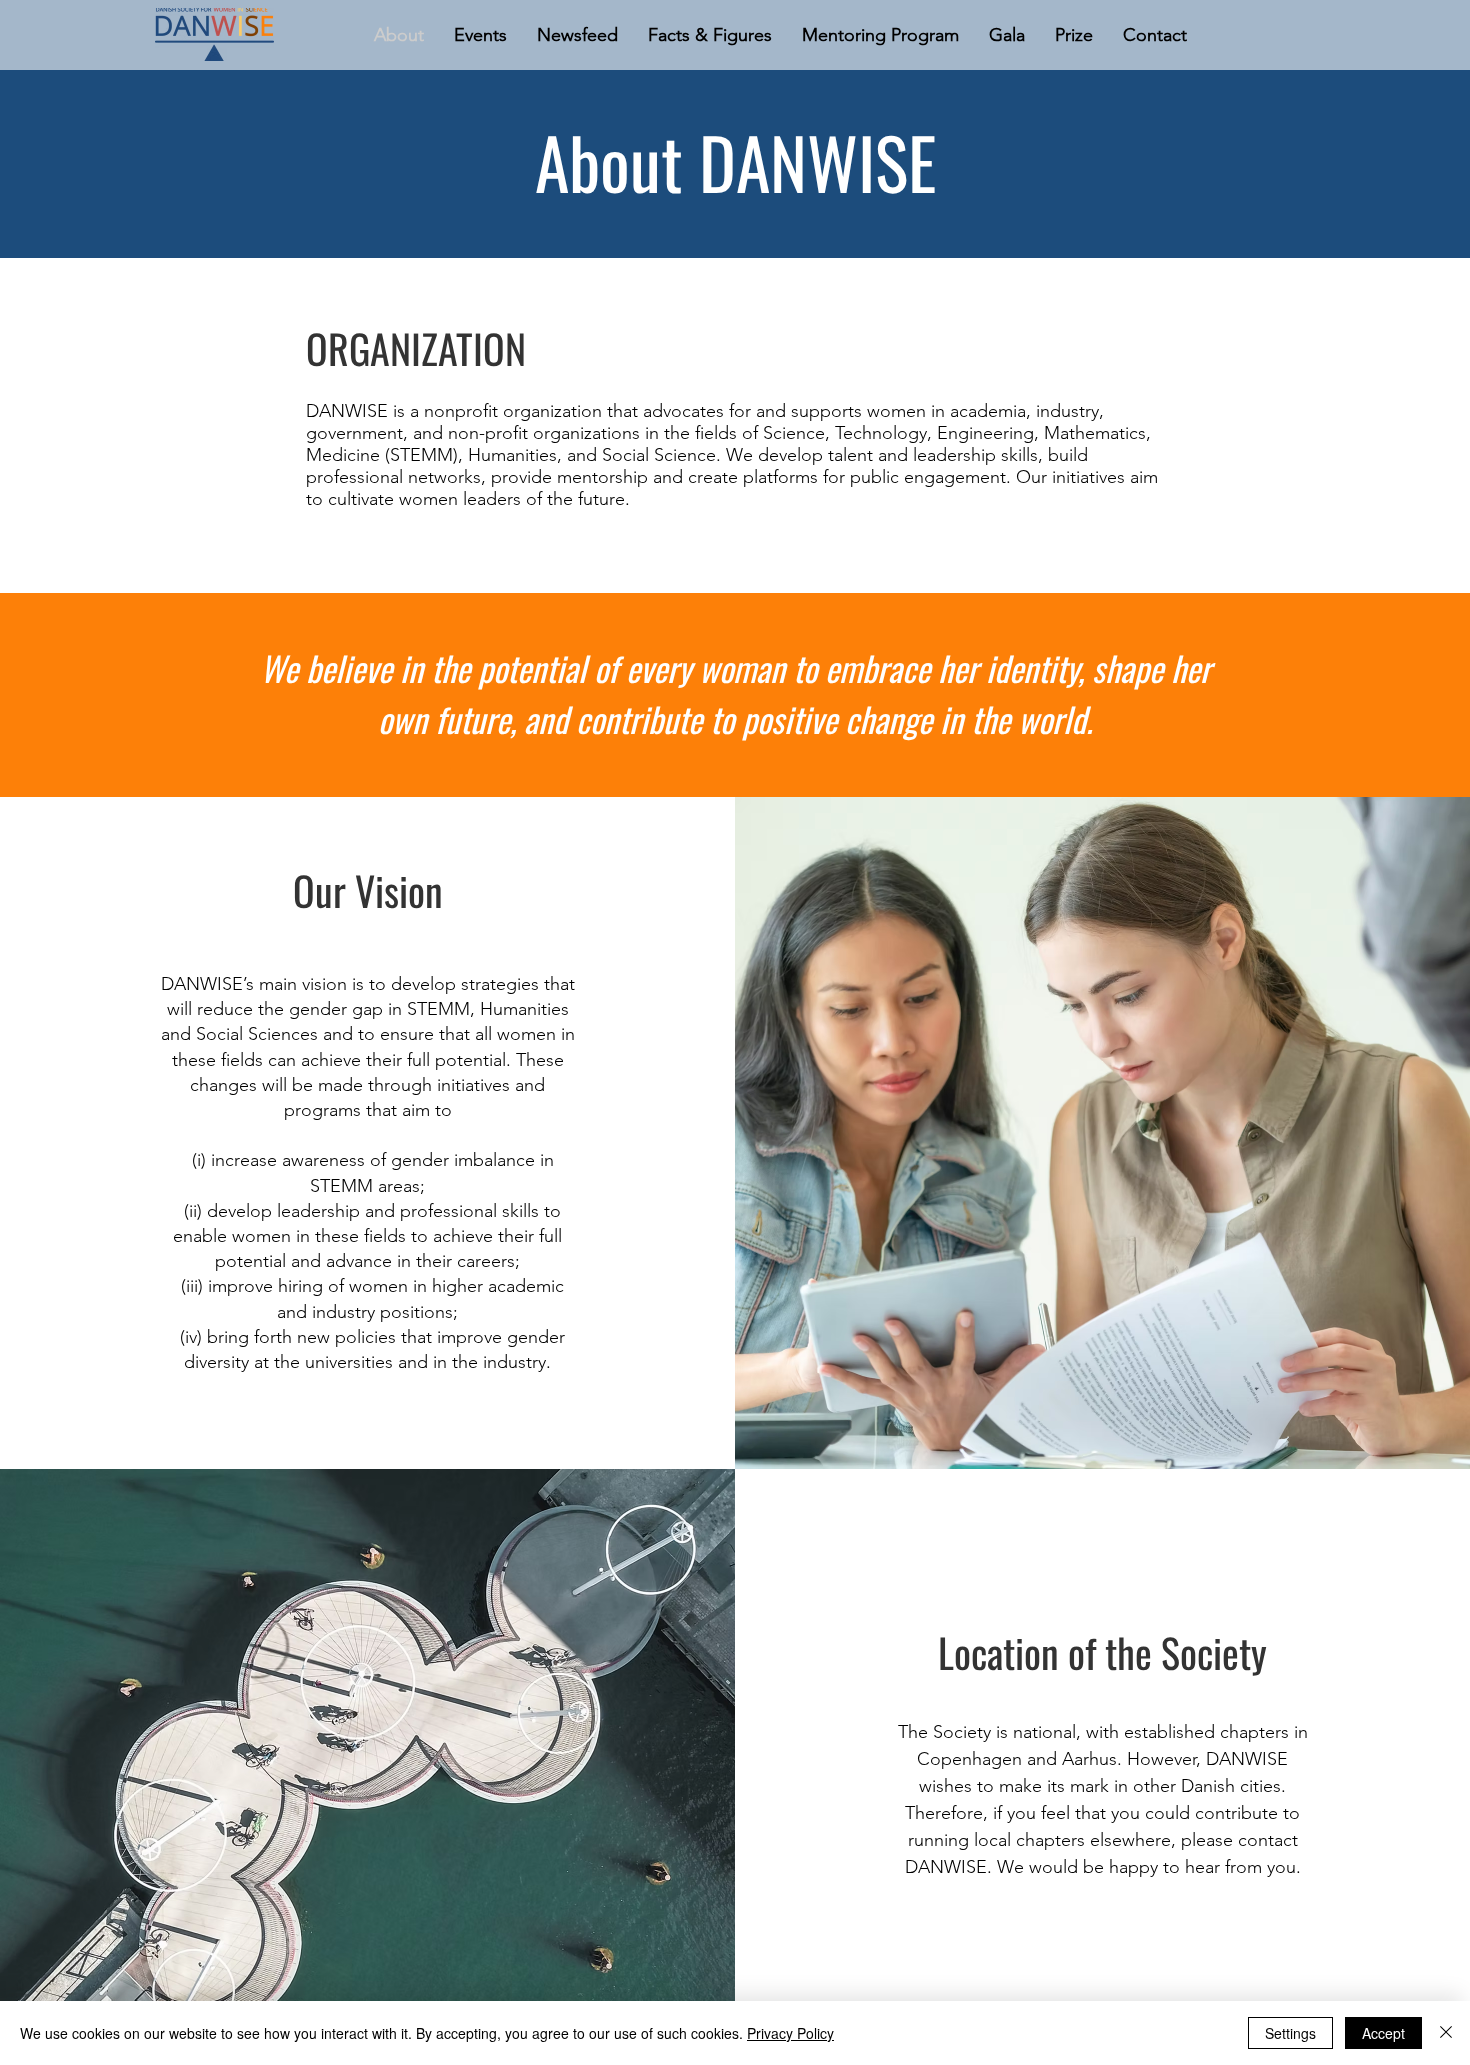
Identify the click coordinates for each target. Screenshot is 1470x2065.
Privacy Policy (790, 2033)
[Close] (1446, 2033)
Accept (1383, 2033)
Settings (1290, 2033)
